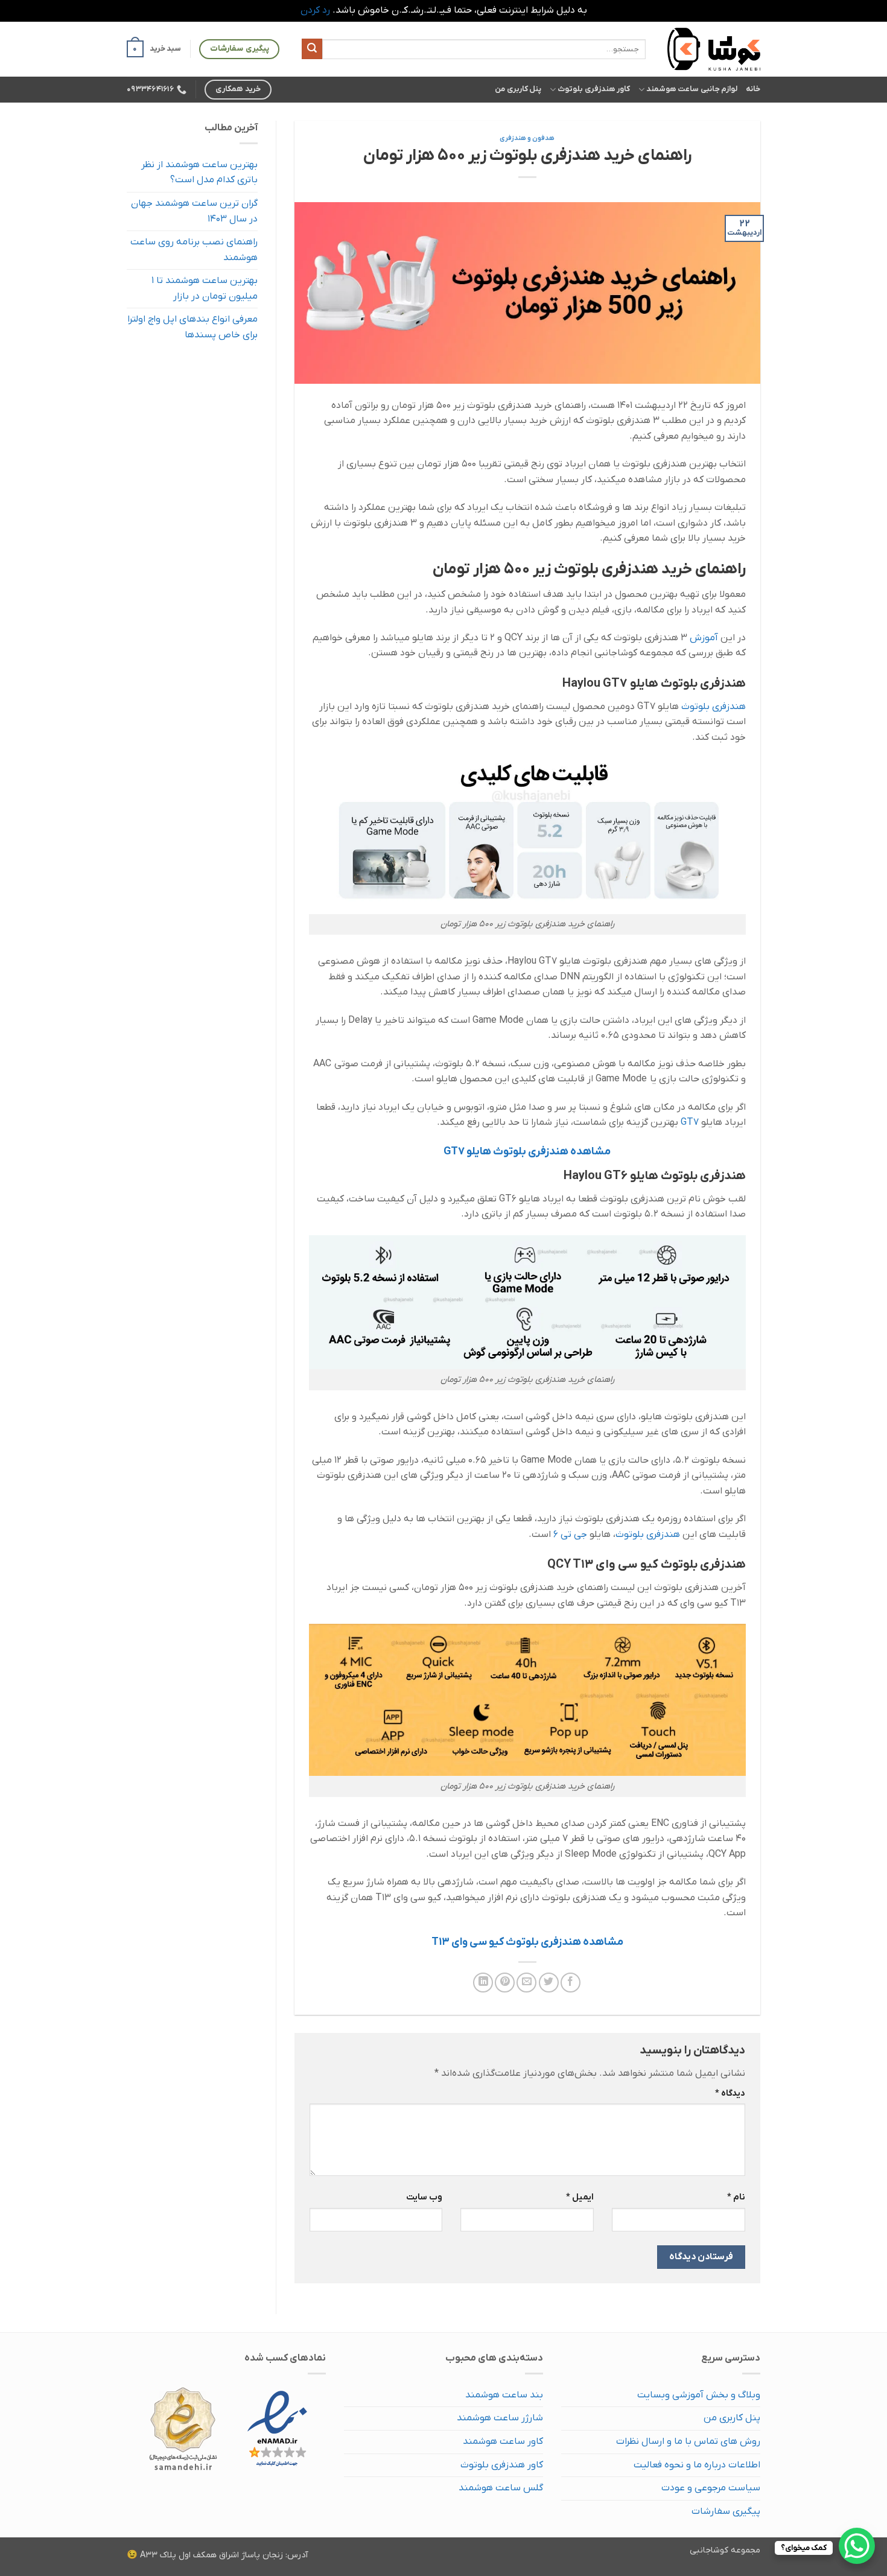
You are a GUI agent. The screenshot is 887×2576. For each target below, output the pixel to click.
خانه (753, 89)
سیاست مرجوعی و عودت (711, 2488)
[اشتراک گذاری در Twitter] (549, 1983)
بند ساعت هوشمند (504, 2395)
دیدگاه (730, 2094)
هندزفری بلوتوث (714, 707)
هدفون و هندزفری (527, 138)
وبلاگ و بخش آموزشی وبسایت (699, 2395)
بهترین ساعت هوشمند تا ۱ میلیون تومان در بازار (205, 288)
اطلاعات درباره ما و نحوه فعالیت (697, 2465)
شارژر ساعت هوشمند (500, 2418)
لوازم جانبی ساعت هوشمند (692, 89)
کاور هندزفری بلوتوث (594, 89)
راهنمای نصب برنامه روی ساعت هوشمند (194, 250)
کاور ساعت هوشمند (503, 2441)
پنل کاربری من (518, 89)
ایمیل (580, 2197)
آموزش (704, 638)
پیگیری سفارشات (726, 2511)
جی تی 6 (570, 1534)
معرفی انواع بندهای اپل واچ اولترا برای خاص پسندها (192, 327)
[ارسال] (312, 49)
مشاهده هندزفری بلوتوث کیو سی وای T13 (527, 1942)
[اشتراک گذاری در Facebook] (571, 1983)
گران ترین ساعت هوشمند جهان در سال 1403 (194, 211)
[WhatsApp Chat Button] (857, 2546)
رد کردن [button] (315, 10)
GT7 (690, 1122)
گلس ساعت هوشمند (501, 2488)
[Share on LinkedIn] (483, 1983)
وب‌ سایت (424, 2197)
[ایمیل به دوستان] (526, 1983)
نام (736, 2197)
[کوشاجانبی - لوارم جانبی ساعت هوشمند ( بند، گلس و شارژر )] (712, 49)
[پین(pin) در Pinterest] (505, 1983)
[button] (154, 49)
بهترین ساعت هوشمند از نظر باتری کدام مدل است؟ (199, 173)
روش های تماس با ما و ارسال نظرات (688, 2441)
